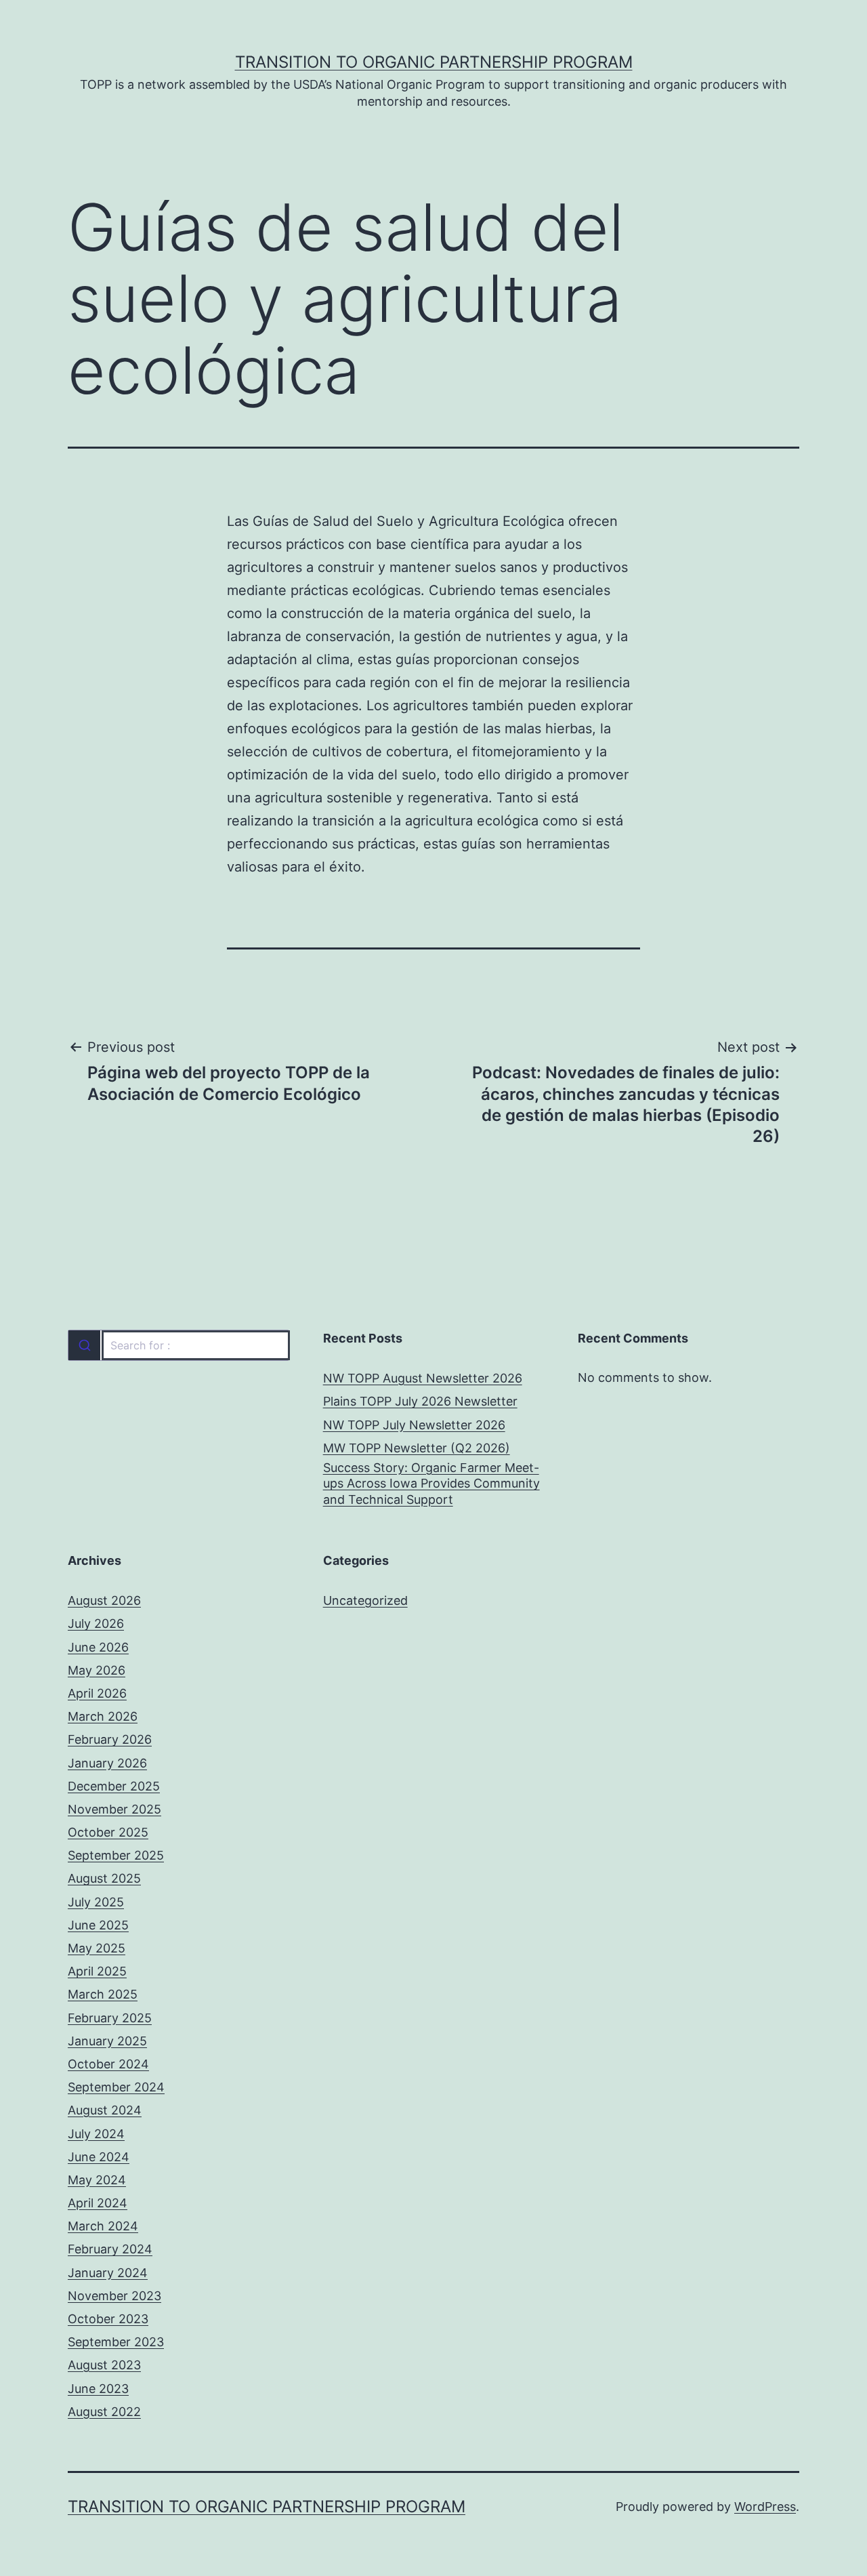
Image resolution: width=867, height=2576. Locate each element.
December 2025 (114, 1786)
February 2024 (110, 2249)
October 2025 (108, 1832)
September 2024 (116, 2087)
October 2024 (108, 2064)
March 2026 (103, 1716)
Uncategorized (365, 1600)
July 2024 (96, 2134)
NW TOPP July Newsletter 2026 (414, 1425)
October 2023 (108, 2319)
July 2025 (96, 1902)
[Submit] (84, 1345)
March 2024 (103, 2226)
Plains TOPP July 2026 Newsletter (420, 1401)
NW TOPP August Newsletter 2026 (423, 1378)
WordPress (765, 2507)
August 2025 (104, 1878)
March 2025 (103, 1994)
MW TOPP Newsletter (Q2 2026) (417, 1448)
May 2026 (97, 1670)
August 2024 (105, 2110)
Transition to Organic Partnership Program (434, 62)
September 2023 (116, 2342)
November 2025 (114, 1809)
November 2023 (114, 2296)
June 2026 (98, 1647)
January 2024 (108, 2273)
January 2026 (107, 1763)
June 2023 (98, 2389)
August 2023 (104, 2365)
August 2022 (104, 2412)
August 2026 (104, 1600)
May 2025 (97, 1948)
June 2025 (98, 1925)
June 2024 (99, 2157)
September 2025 (116, 1855)
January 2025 (107, 2041)
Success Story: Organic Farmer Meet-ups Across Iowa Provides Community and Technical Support (431, 1484)
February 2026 (110, 1739)
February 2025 (110, 2018)
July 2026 (96, 1623)
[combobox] (178, 1345)
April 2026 (97, 1693)
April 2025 (97, 1971)
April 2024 (98, 2203)
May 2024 (97, 2180)
